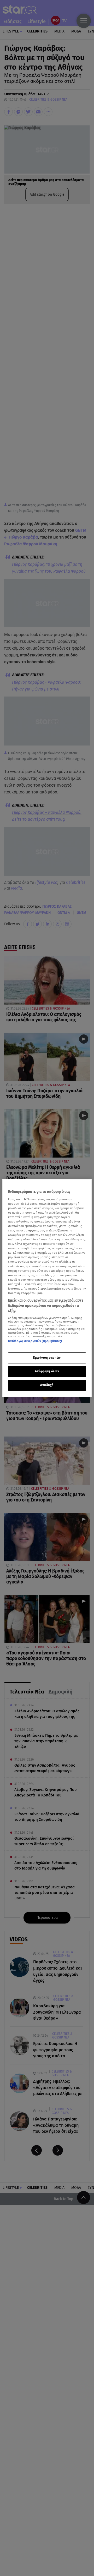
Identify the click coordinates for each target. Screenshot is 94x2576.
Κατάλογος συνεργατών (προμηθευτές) (35, 1341)
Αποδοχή (47, 1385)
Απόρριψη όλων (47, 1371)
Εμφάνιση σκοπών (47, 1358)
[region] (47, 1288)
